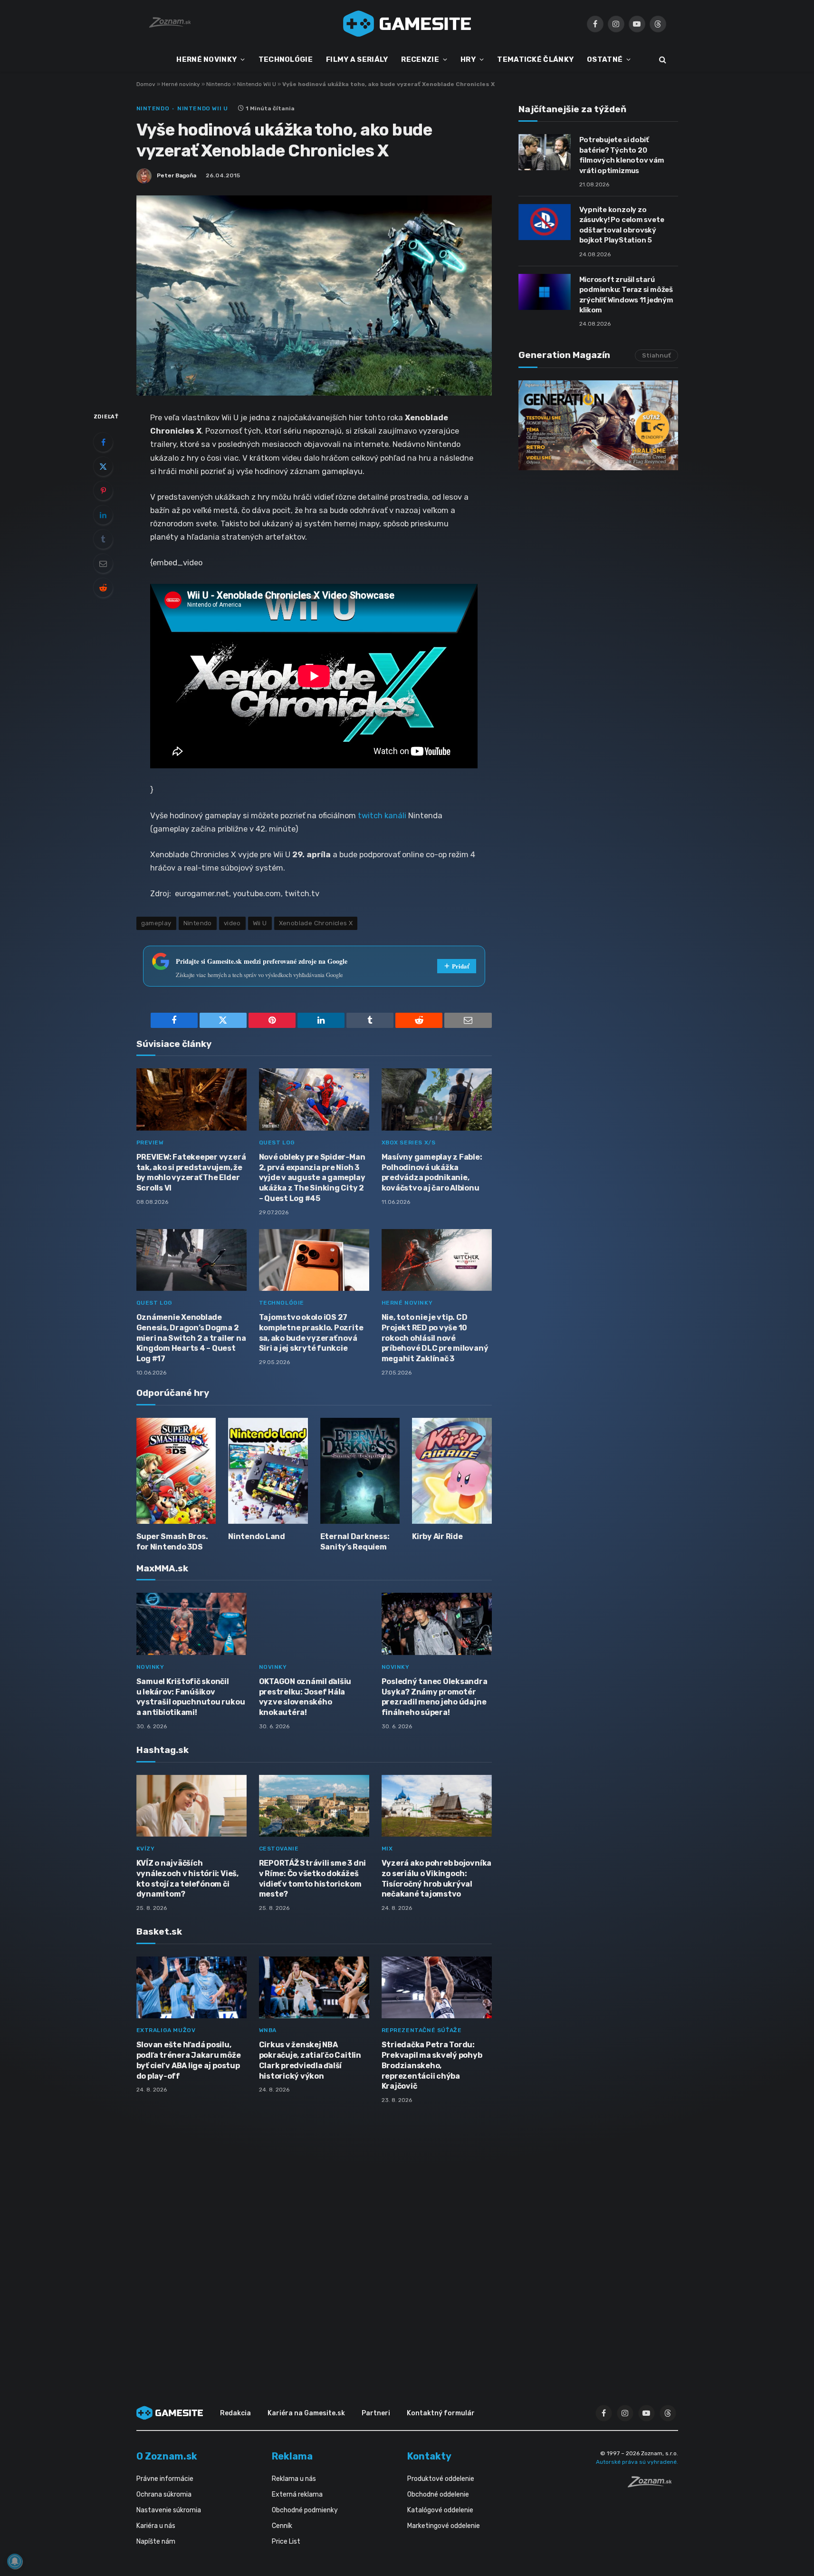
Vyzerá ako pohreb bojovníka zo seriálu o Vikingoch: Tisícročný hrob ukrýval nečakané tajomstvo (437, 1879)
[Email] (103, 563)
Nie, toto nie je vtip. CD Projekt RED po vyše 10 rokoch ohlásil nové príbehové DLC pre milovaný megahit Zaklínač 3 (435, 1338)
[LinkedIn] (103, 515)
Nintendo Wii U (257, 84)
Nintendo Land (257, 1536)
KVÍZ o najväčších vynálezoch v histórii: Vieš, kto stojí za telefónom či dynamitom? (187, 1879)
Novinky (150, 1667)
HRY (468, 59)
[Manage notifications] (15, 2561)
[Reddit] (103, 588)
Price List (286, 2542)
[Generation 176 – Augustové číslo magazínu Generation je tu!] (598, 425)
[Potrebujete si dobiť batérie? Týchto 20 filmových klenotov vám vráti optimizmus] (545, 152)
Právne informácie (165, 2479)
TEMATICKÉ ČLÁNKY (535, 59)
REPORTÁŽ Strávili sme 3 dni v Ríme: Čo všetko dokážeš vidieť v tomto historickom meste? (313, 1879)
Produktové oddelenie (441, 2479)
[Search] (662, 60)
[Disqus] (314, 2237)
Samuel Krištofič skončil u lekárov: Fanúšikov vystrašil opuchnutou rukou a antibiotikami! (191, 1697)
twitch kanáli (382, 815)
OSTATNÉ (605, 59)
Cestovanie (279, 1849)
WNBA (268, 2030)
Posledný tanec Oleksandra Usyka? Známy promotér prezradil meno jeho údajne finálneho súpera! (435, 1697)
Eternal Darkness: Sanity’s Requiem (355, 1542)
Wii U (260, 923)
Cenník (282, 2526)
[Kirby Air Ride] (452, 1471)
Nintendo (219, 84)
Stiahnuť (656, 355)
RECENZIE (420, 59)
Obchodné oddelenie (438, 2494)
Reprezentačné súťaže (422, 2030)
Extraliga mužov (166, 2030)
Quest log (277, 1143)
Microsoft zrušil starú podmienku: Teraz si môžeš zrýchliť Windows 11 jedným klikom (626, 295)
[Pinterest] (103, 491)
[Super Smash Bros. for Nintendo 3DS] (176, 1471)
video (232, 923)
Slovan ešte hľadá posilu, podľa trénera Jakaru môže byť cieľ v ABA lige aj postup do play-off (189, 2060)
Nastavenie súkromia (169, 2510)
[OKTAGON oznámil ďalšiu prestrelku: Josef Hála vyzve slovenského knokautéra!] (314, 1624)
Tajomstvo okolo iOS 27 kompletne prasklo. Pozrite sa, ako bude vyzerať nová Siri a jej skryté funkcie (311, 1333)
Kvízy (146, 1849)
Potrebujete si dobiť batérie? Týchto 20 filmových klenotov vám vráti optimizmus (622, 155)
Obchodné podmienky (305, 2510)
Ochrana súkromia (164, 2494)
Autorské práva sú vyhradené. (637, 2462)
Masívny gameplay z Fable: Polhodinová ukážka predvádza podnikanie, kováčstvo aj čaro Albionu (432, 1172)
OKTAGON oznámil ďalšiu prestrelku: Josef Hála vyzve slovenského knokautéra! (305, 1697)
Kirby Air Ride (437, 1536)
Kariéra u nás (156, 2526)
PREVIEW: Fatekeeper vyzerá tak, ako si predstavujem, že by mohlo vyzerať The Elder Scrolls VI (191, 1172)
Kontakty (429, 2456)
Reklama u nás (294, 2479)
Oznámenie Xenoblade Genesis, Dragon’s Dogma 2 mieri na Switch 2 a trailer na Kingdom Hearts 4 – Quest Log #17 (191, 1338)
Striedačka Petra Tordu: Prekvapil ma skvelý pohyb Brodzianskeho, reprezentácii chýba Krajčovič (432, 2065)
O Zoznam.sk (167, 2456)
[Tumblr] (103, 539)
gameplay (156, 923)
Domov (146, 84)
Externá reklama (297, 2494)
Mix (387, 1849)
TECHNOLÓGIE (286, 59)
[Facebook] (103, 442)
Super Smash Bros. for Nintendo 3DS (172, 1542)
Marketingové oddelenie (444, 2526)
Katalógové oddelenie (440, 2510)
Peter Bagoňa (177, 175)
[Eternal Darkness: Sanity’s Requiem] (360, 1471)
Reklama (292, 2456)
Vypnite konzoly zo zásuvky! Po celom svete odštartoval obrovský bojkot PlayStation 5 (622, 225)
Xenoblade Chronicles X (316, 923)
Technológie (282, 1303)
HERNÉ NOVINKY (206, 59)
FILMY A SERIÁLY (357, 59)
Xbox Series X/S (409, 1143)
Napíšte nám (156, 2542)
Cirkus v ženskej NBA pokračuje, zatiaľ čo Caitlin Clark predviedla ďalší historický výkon (310, 2060)
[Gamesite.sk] (407, 24)
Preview (150, 1143)
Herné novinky (181, 84)
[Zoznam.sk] (653, 2485)
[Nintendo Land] (268, 1471)
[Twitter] (103, 466)
